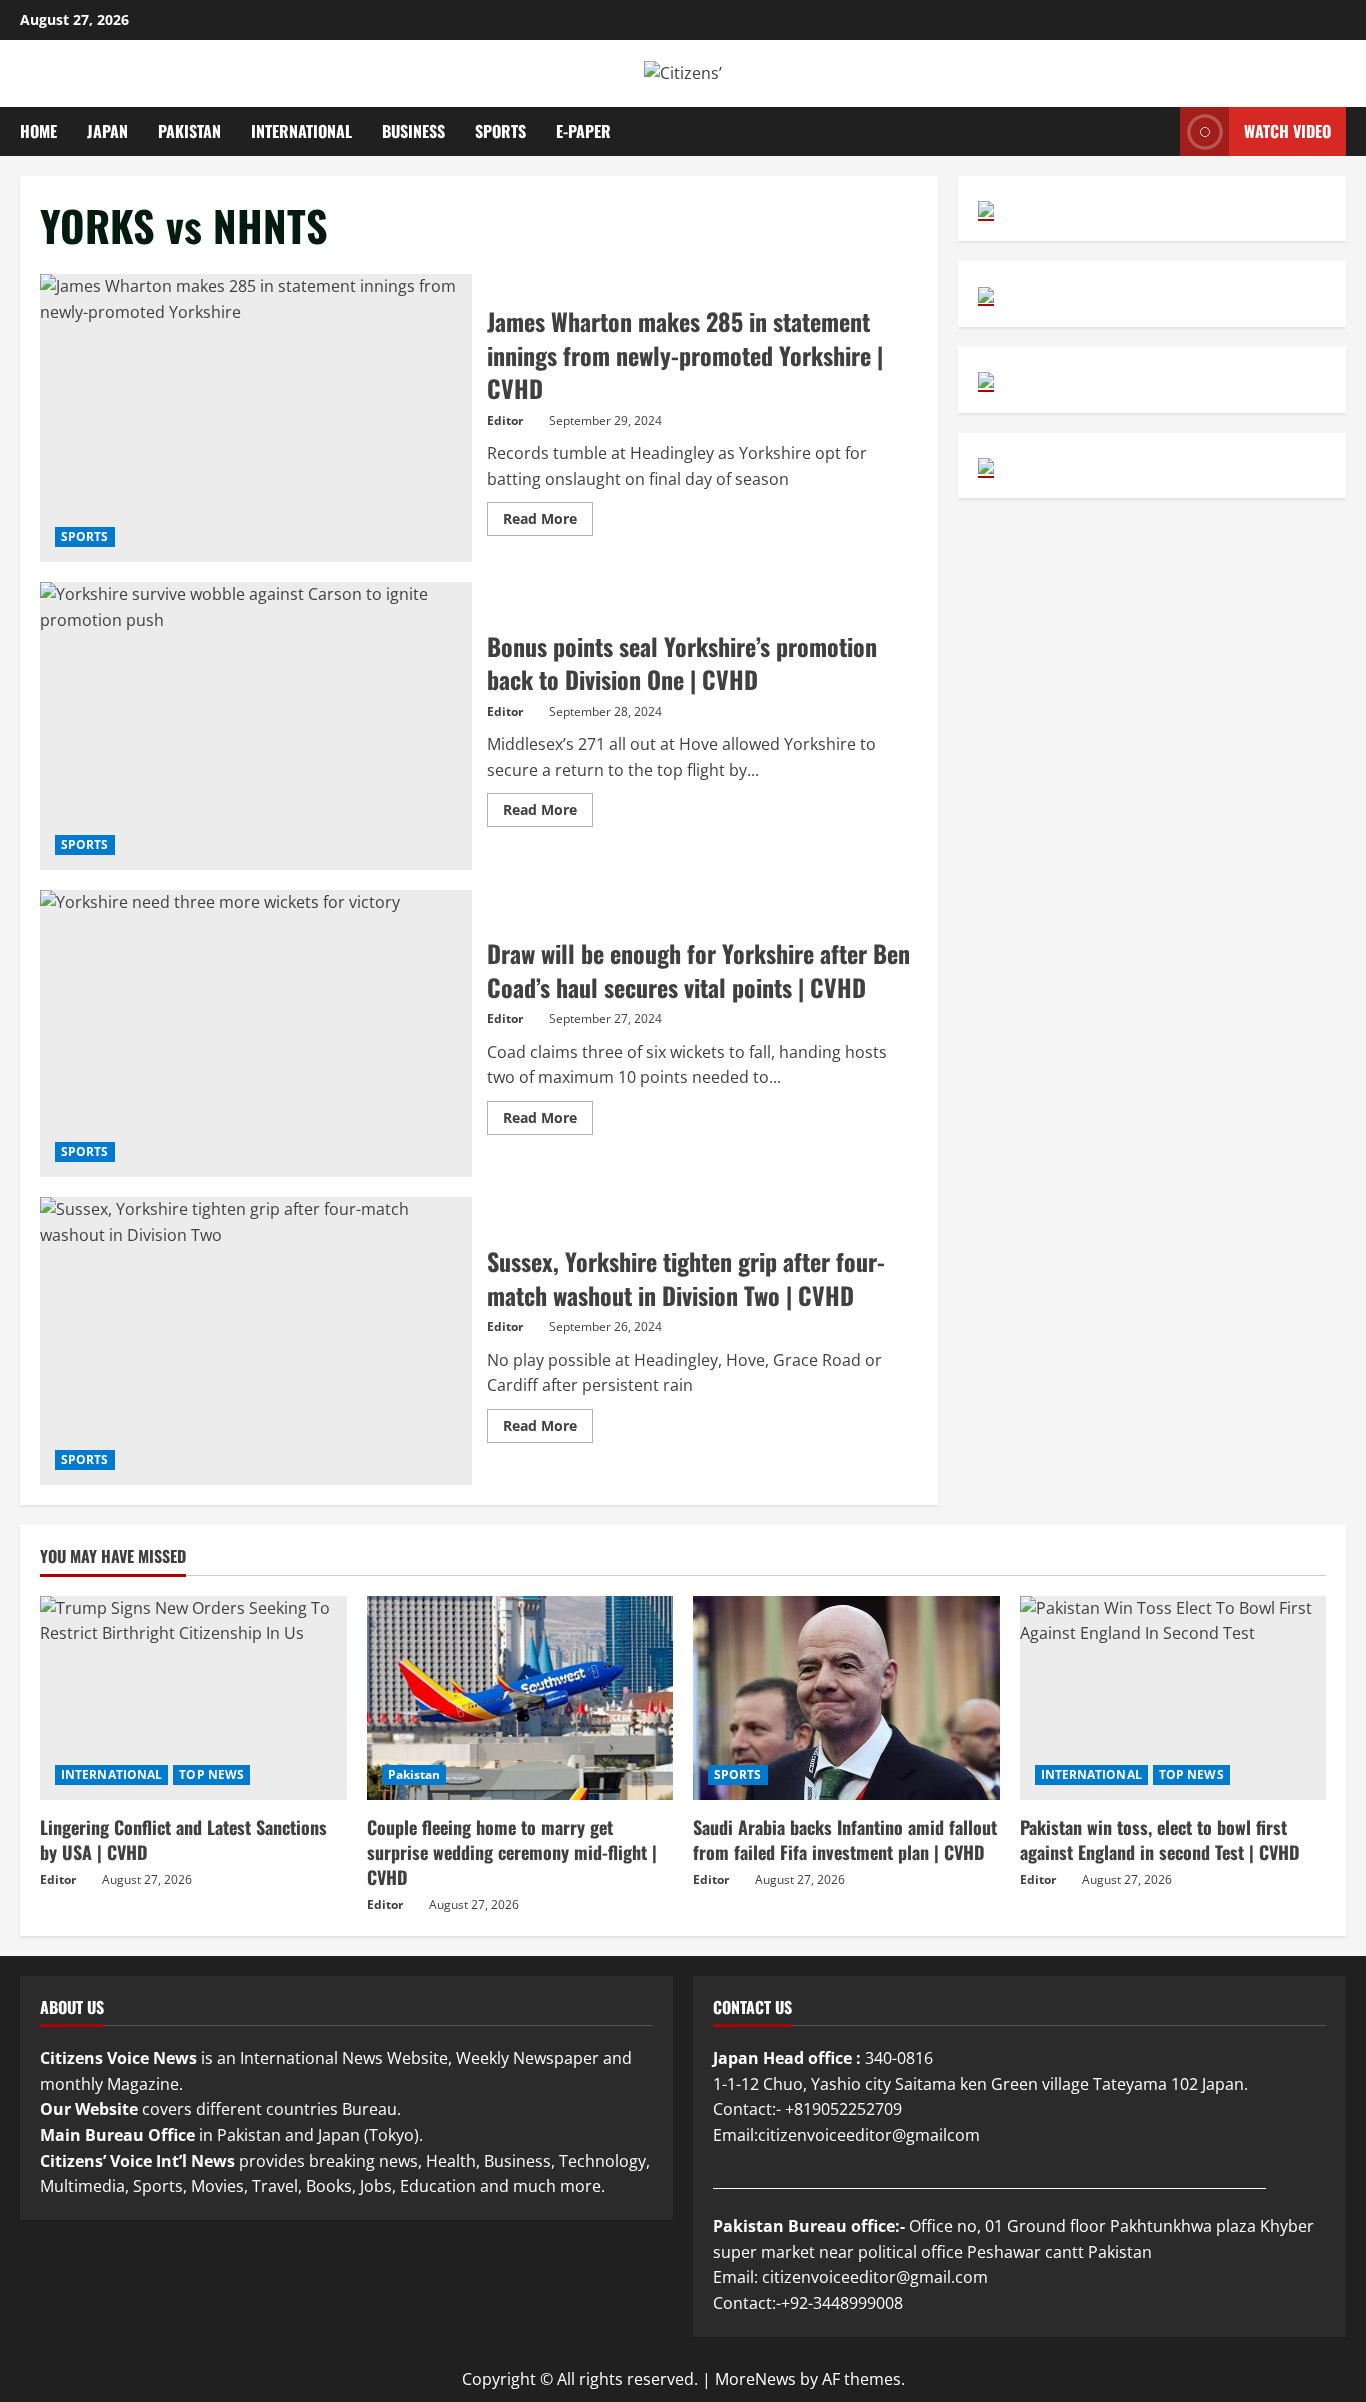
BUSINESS (413, 131)
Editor (505, 420)
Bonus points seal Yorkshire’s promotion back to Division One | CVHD (256, 726)
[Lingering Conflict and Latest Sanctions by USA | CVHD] (193, 1698)
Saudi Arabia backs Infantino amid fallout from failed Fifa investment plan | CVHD (845, 1839)
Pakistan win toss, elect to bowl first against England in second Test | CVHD (1160, 1839)
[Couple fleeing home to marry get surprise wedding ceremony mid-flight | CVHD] (520, 1698)
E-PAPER (583, 131)
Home (38, 131)
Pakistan (414, 1774)
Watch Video (1287, 130)
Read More (548, 522)
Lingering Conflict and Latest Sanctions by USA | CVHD (183, 1839)
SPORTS (500, 131)
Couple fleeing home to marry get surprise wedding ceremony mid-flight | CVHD (512, 1852)
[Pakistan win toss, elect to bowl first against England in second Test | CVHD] (1173, 1698)
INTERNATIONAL (301, 131)
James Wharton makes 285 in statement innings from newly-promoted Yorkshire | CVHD (256, 418)
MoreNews (755, 2379)
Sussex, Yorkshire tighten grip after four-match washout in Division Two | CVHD (256, 1341)
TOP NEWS (211, 1774)
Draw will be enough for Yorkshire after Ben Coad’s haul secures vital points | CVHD (256, 1034)
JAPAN (107, 131)
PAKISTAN (189, 131)
